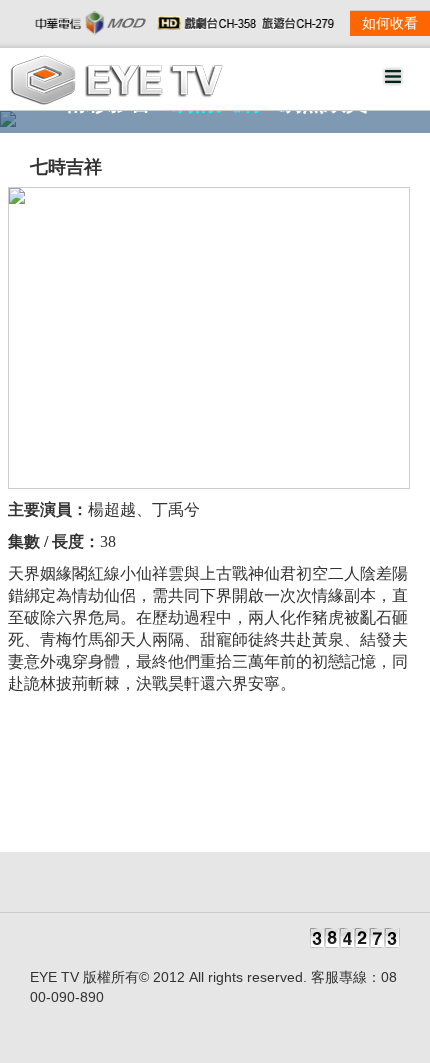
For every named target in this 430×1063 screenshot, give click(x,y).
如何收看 (390, 23)
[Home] (116, 100)
